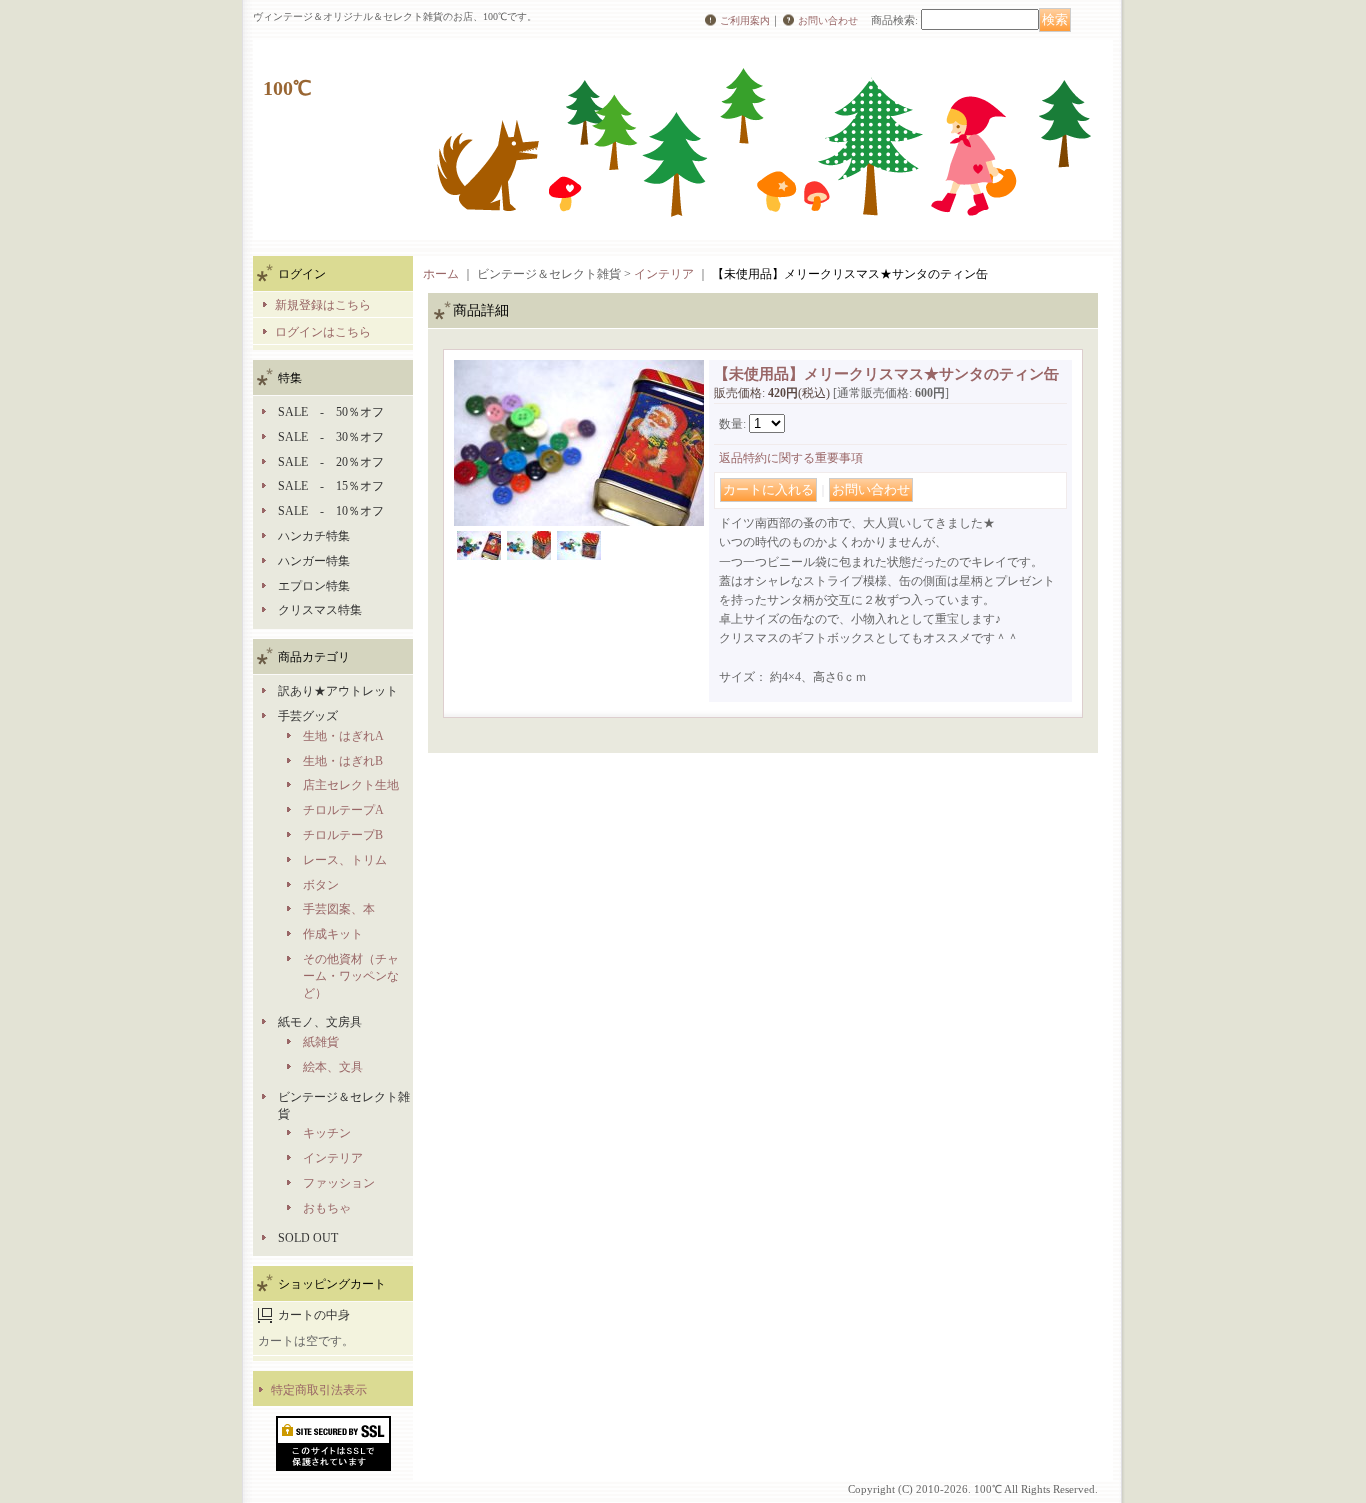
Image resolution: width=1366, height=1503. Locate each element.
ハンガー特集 (314, 561)
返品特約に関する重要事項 (791, 458)
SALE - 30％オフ (331, 437)
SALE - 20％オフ (331, 462)
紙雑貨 (321, 1042)
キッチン (327, 1133)
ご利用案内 (745, 20)
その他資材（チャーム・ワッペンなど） (351, 976)
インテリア (333, 1158)
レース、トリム (345, 860)
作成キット (333, 934)
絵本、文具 (333, 1067)
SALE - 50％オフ (331, 412)
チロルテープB (343, 835)
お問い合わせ (828, 20)
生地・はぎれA (343, 736)
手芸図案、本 (339, 909)
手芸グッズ (308, 716)
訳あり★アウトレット (338, 691)
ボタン (321, 885)
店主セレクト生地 (351, 785)
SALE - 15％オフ (331, 486)
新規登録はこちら (323, 305)
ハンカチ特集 (314, 536)
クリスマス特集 (320, 610)
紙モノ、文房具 (320, 1022)
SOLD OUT (308, 1238)
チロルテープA (343, 810)
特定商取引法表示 (319, 1390)
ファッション (339, 1183)
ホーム (441, 274)
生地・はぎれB (343, 761)
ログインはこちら (323, 332)
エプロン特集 (314, 586)
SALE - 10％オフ (331, 511)
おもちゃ (327, 1208)
